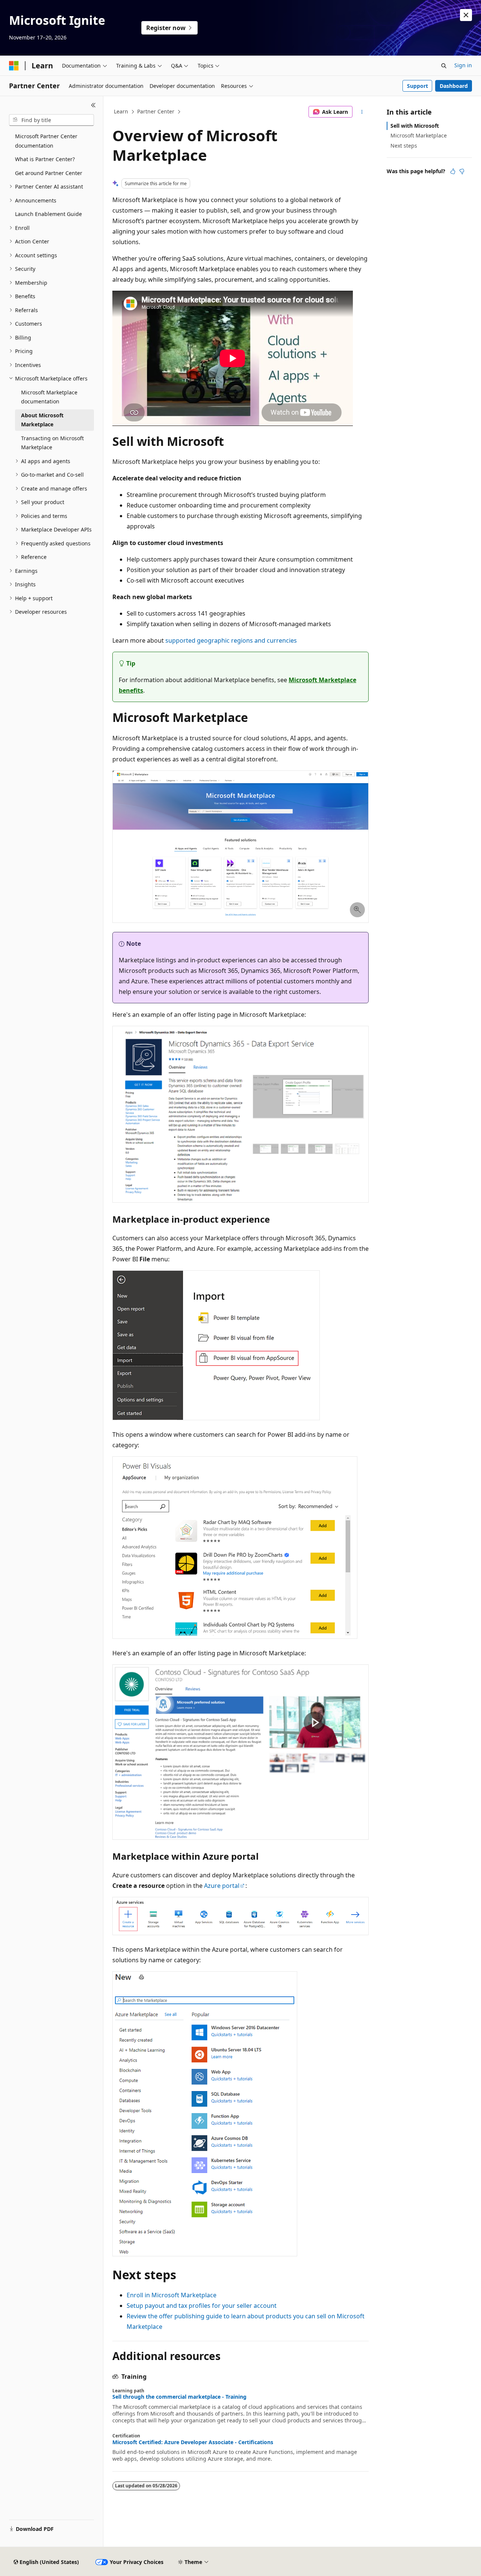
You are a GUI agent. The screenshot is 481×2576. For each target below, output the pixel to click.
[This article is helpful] (453, 171)
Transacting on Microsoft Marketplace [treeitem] (52, 443)
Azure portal (222, 1886)
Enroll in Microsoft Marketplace (172, 2295)
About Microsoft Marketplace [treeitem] (42, 420)
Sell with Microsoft (415, 126)
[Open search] (444, 66)
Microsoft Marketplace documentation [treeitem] (49, 397)
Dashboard (454, 86)
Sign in (463, 65)
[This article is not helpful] (462, 171)
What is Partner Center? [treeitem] (45, 159)
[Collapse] (93, 105)
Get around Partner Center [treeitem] (49, 173)
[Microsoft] (14, 66)
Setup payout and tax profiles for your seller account (202, 2306)
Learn (121, 111)
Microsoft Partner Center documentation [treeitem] (46, 141)
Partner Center (156, 111)
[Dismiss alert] (466, 15)
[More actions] (362, 112)
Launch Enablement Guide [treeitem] (48, 214)
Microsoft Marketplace (419, 135)
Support (417, 86)
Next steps (404, 146)
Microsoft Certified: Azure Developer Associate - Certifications (193, 2442)
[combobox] (51, 120)
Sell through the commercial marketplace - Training (179, 2397)
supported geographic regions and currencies (231, 640)
